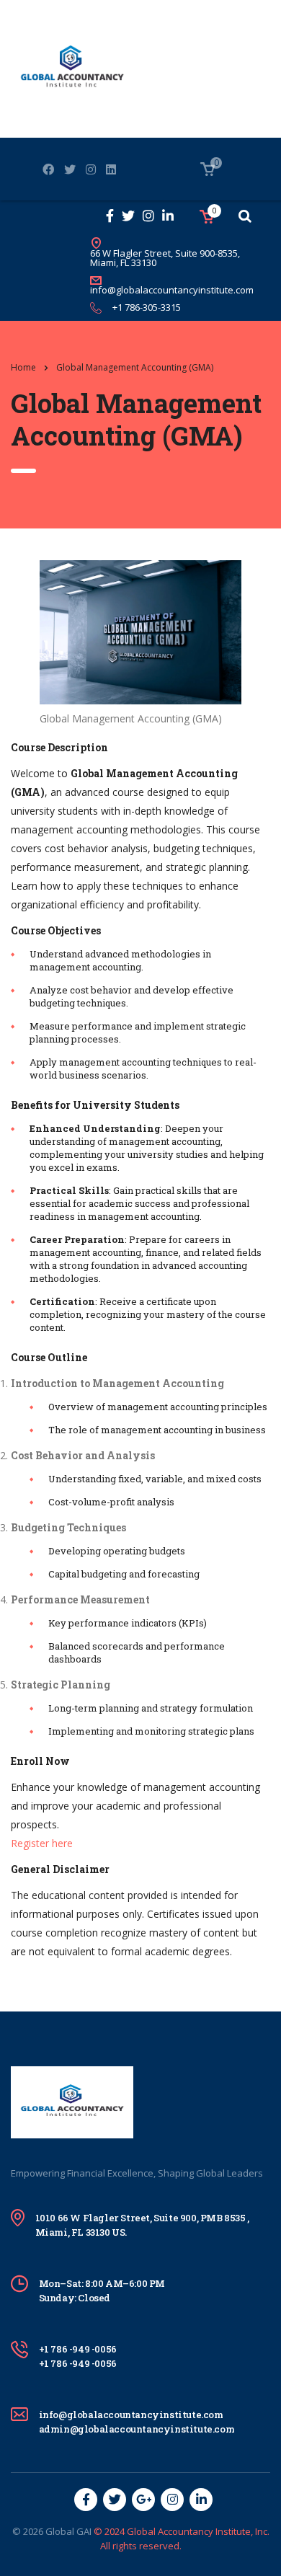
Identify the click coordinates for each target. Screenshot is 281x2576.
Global (60, 2531)
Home (23, 367)
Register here (42, 1843)
